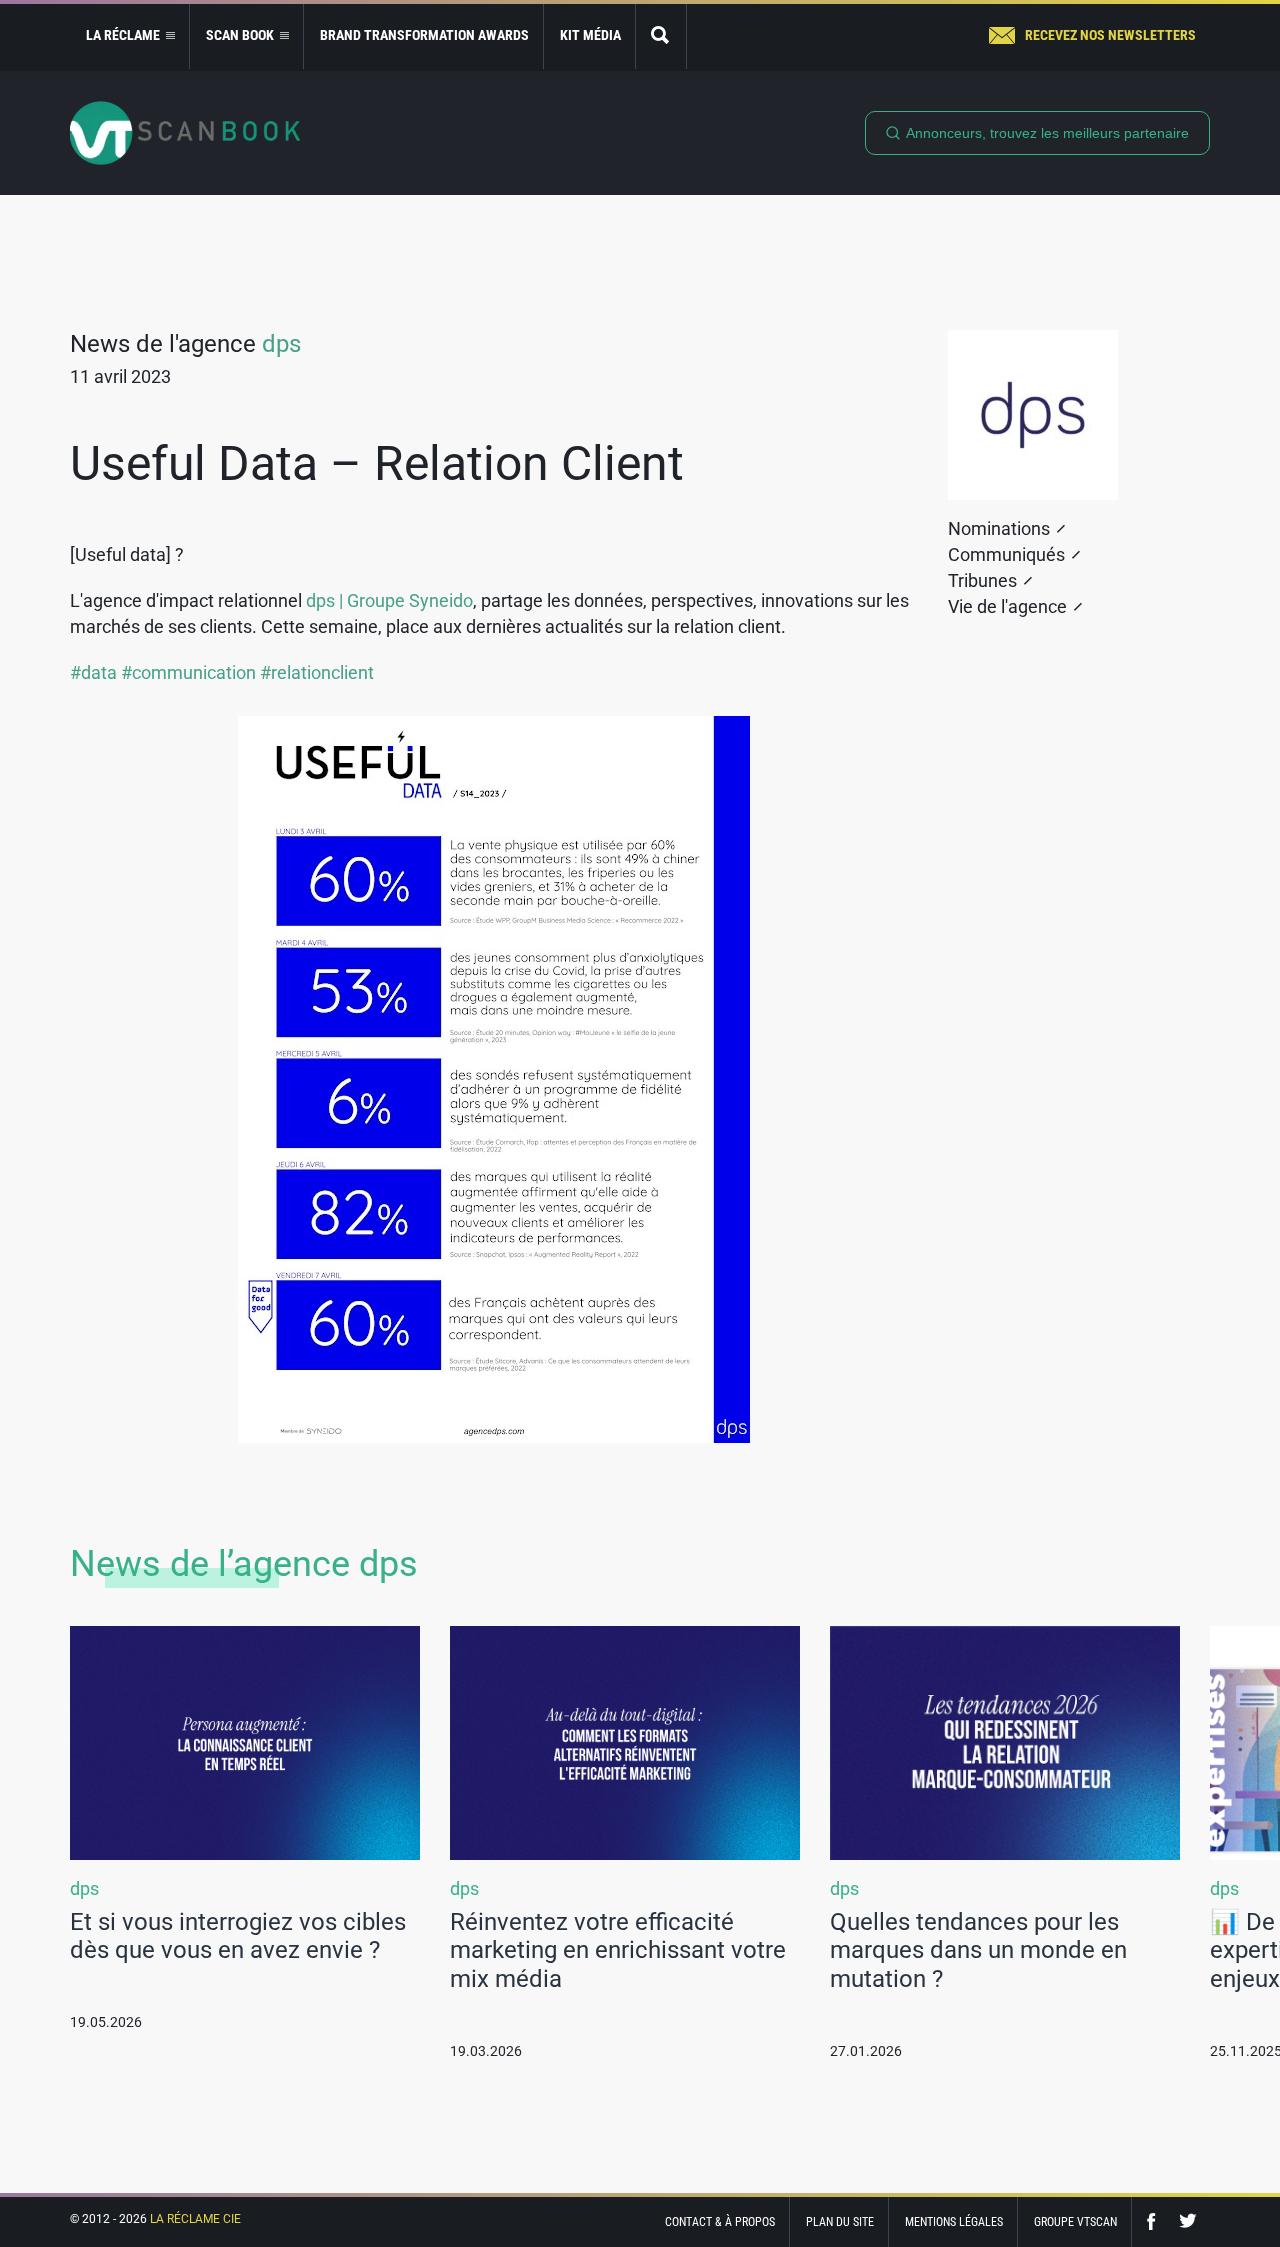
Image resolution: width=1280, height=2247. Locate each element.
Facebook (1156, 2221)
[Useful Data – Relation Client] (494, 1079)
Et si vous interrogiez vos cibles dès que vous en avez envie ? (238, 1936)
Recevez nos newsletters (1110, 35)
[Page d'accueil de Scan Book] (185, 133)
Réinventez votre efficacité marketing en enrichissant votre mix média (618, 1951)
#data (93, 672)
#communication (188, 672)
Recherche (661, 36)
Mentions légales (954, 2222)
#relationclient (317, 672)
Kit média (590, 35)
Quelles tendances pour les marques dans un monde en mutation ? (978, 1951)
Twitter (1188, 2221)
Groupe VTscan (1075, 2222)
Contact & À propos (720, 2222)
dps (281, 344)
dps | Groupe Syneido (389, 600)
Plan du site (840, 2222)
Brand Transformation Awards (424, 35)
